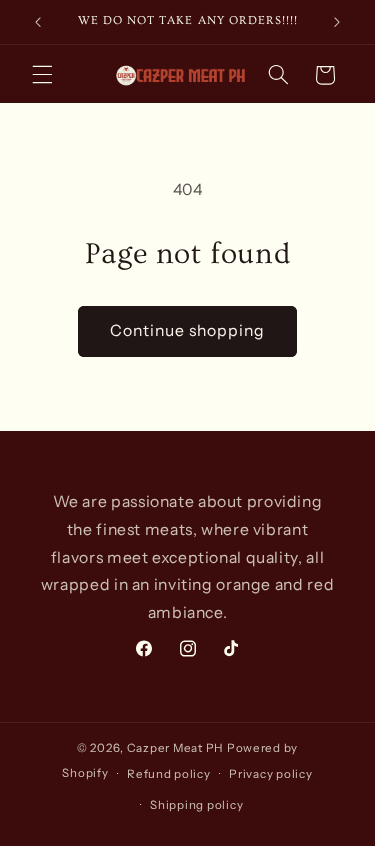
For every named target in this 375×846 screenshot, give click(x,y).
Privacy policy (270, 774)
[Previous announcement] (38, 22)
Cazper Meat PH (175, 748)
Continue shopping (188, 330)
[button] (42, 75)
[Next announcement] (337, 22)
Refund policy (169, 774)
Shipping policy (196, 805)
